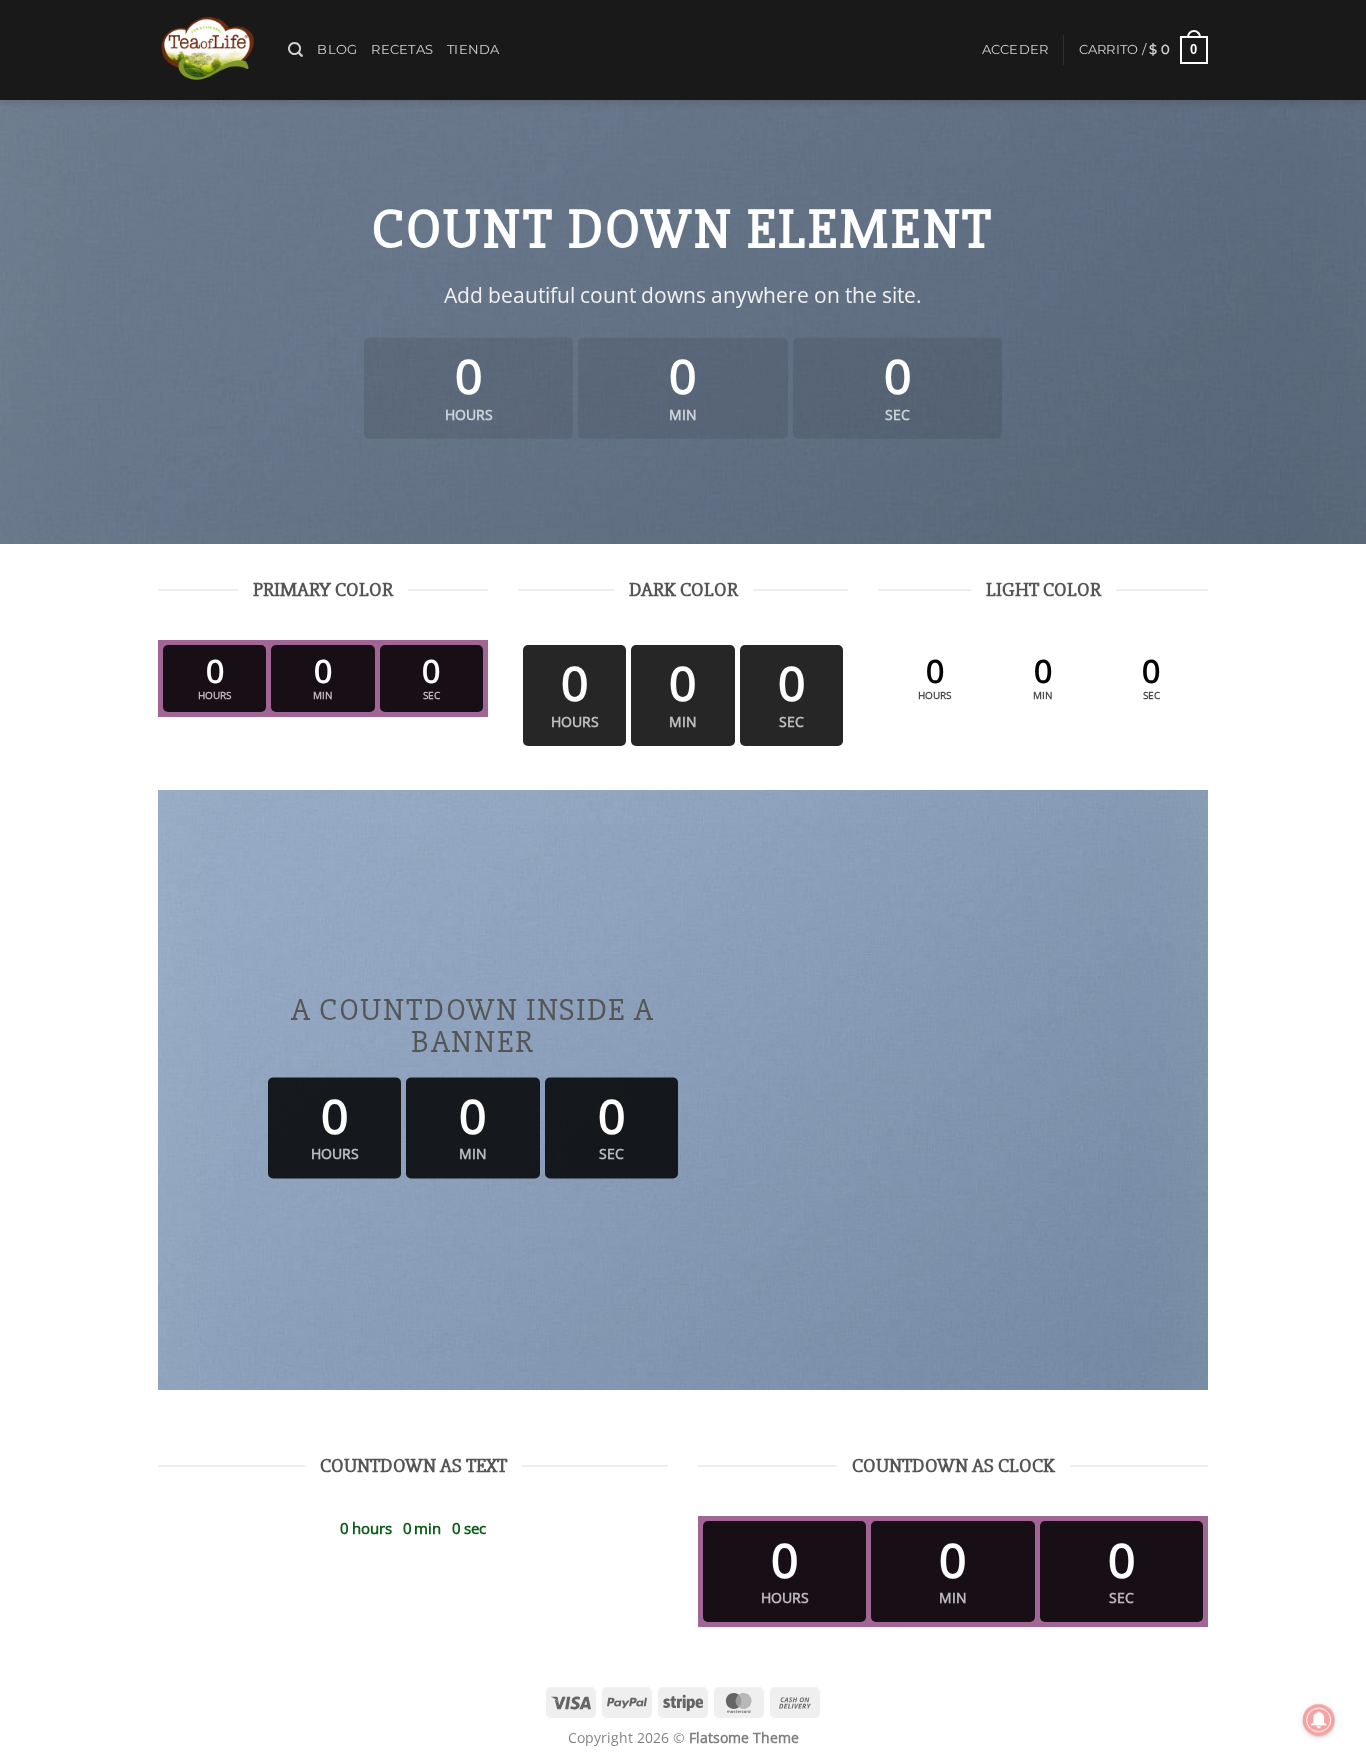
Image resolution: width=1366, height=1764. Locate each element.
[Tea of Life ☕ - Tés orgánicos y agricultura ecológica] (208, 50)
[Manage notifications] (1319, 1720)
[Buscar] (295, 50)
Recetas (402, 49)
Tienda (473, 49)
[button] (1015, 50)
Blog (337, 49)
